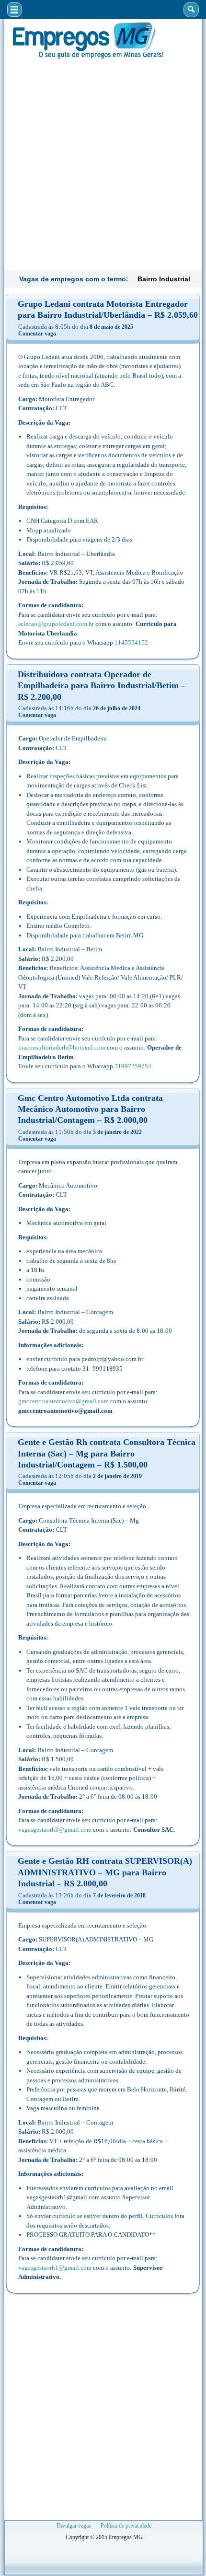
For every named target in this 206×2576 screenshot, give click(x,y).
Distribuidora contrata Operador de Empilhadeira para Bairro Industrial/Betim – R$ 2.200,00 (102, 686)
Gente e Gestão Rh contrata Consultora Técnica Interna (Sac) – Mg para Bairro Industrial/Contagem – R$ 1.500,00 (107, 1453)
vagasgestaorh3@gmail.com (55, 1830)
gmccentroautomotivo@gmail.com (63, 1401)
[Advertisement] (103, 163)
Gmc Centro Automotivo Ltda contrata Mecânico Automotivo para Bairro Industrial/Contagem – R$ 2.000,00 (90, 1109)
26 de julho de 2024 (117, 708)
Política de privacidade (126, 2526)
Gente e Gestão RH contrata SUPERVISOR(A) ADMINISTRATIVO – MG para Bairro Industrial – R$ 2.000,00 (105, 1872)
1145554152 (131, 642)
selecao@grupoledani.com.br (56, 624)
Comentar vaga (37, 334)
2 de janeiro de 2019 (117, 1476)
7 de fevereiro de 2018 (119, 1895)
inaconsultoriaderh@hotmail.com (62, 1047)
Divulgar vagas (74, 2526)
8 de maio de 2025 (111, 327)
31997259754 (133, 1066)
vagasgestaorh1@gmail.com (55, 2268)
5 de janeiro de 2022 (117, 1132)
